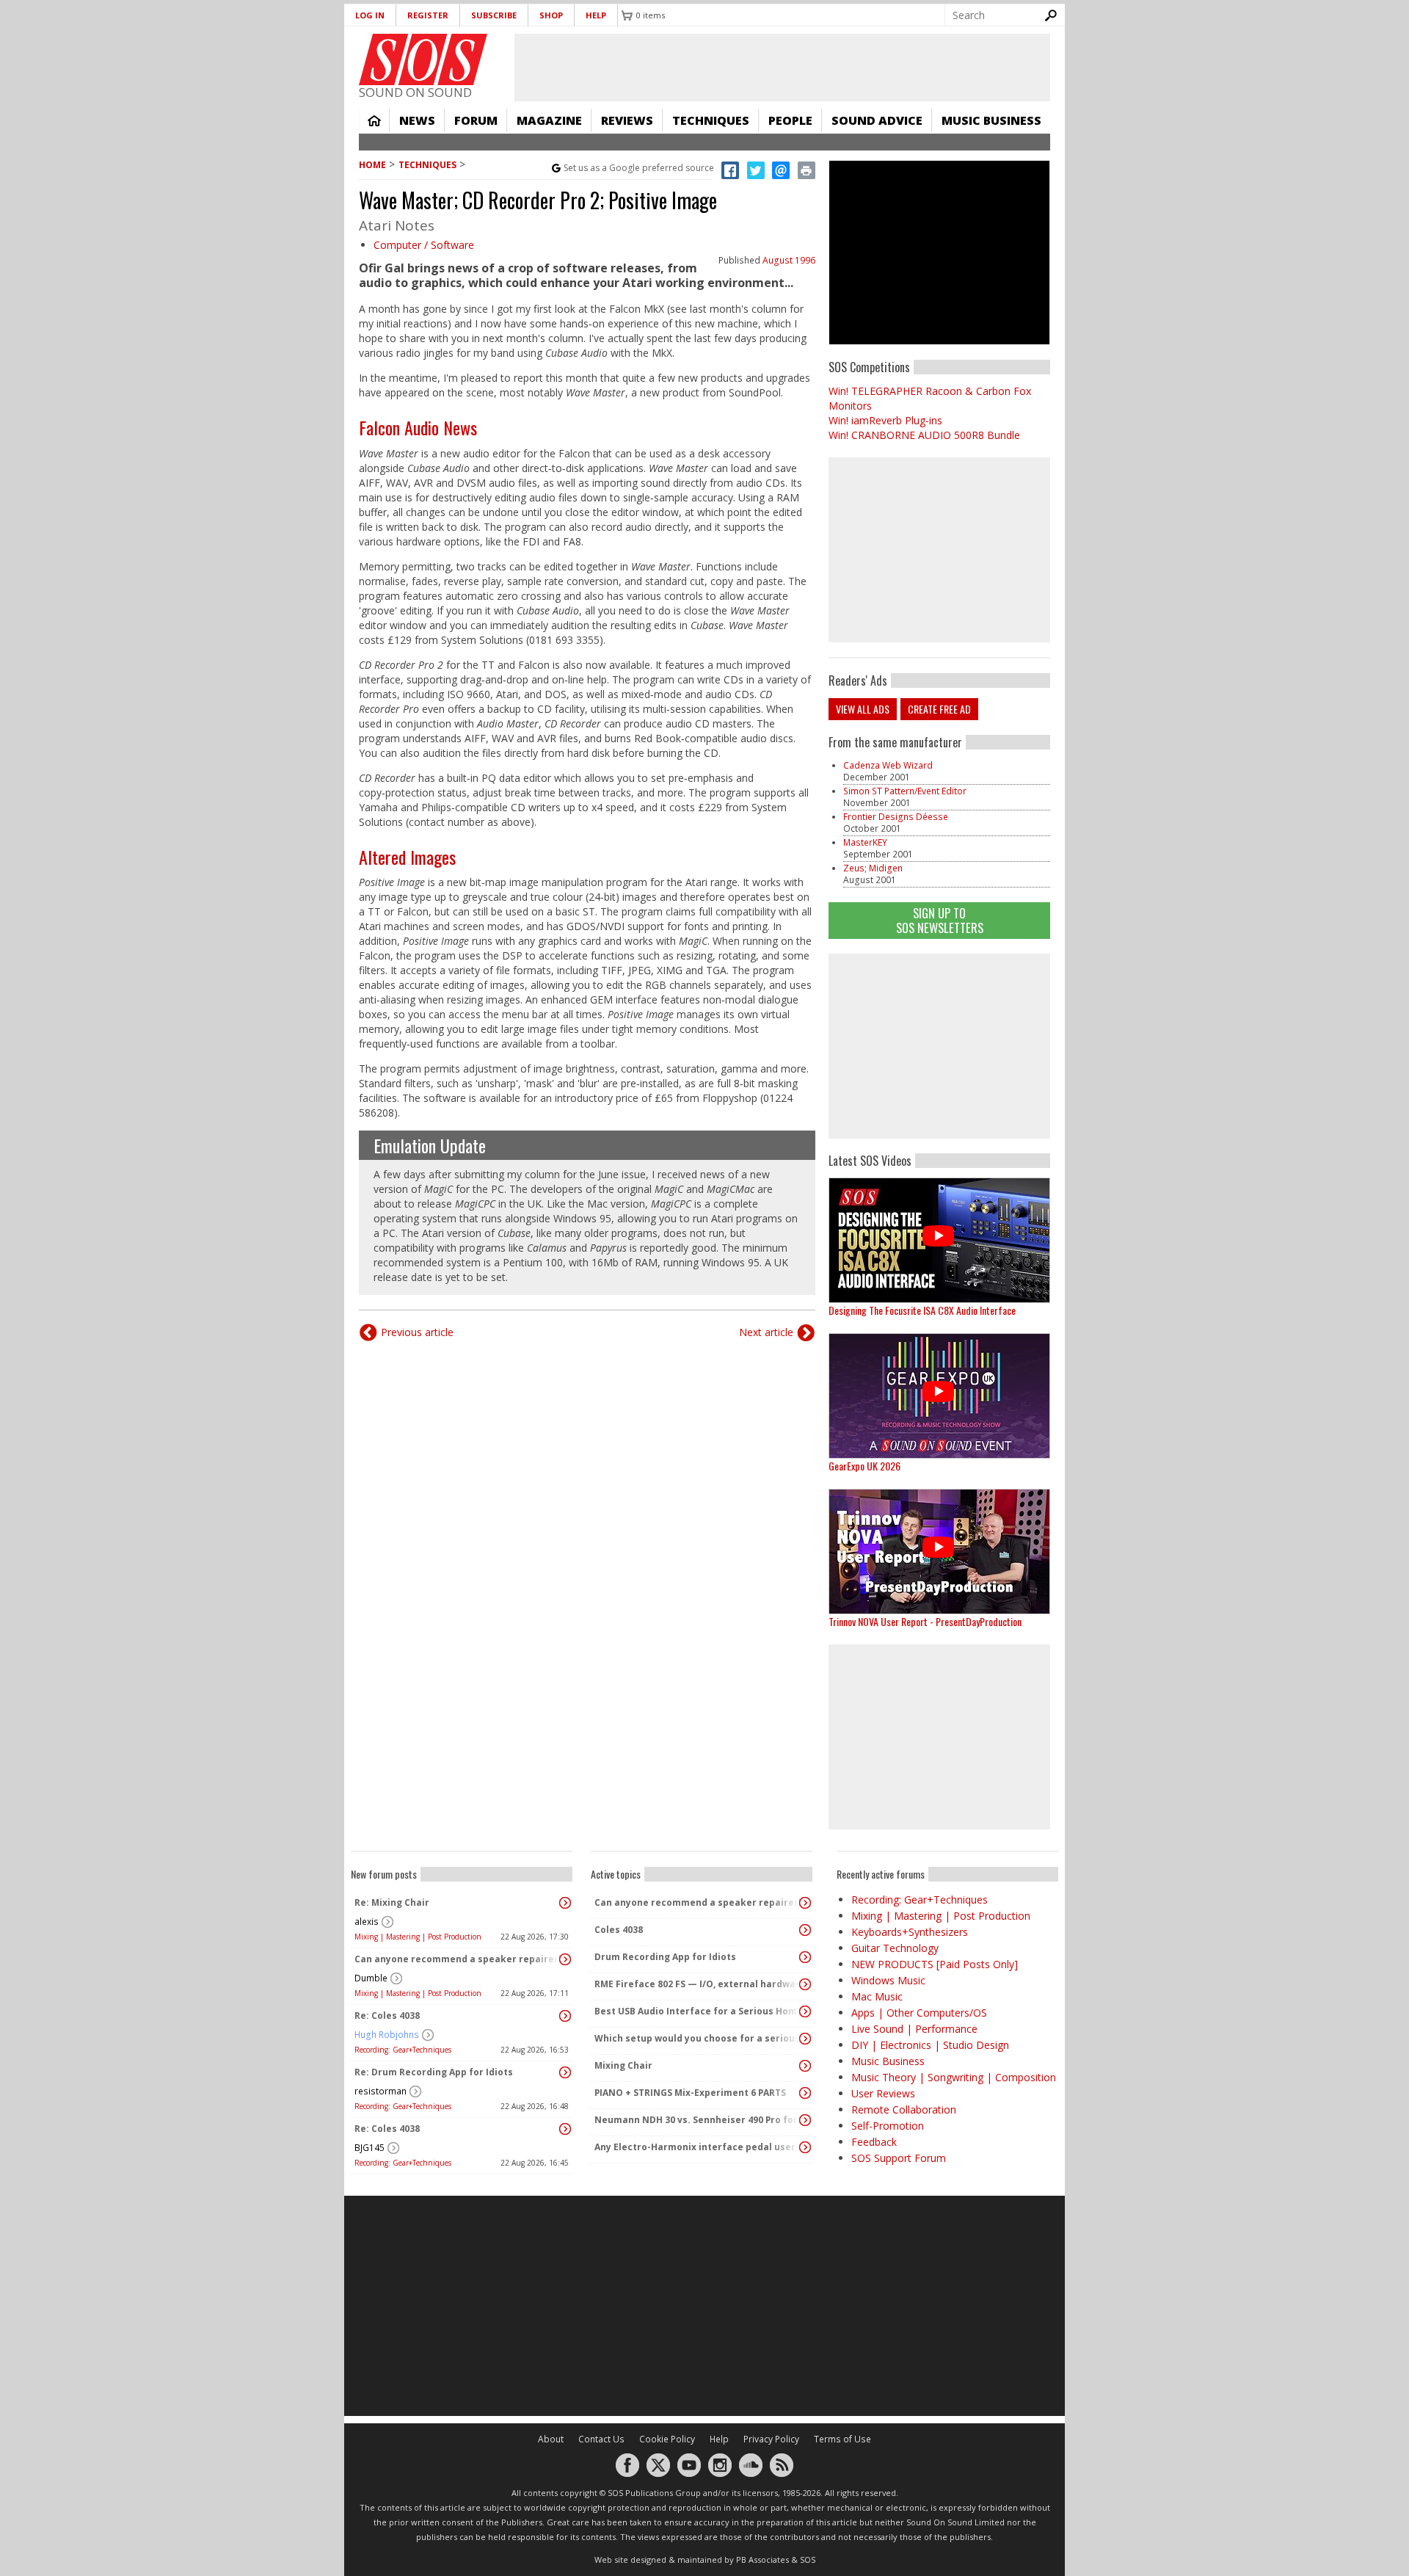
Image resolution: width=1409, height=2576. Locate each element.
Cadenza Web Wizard (888, 765)
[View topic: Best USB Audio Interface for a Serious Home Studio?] (805, 2011)
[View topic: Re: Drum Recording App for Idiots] (565, 2072)
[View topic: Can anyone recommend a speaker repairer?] (565, 1959)
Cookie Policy (667, 2439)
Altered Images (407, 857)
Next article (766, 1332)
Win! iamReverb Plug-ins (885, 420)
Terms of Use (842, 2439)
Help (596, 15)
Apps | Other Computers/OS (919, 2013)
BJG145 (369, 2148)
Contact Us (601, 2439)
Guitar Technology (895, 1948)
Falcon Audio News (418, 427)
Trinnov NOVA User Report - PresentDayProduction (925, 1621)
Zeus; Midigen (873, 868)
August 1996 (789, 260)
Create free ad (939, 709)
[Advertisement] (939, 1046)
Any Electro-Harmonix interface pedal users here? (698, 2147)
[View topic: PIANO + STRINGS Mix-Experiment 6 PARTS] (805, 2093)
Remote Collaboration (904, 2109)
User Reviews (883, 2093)
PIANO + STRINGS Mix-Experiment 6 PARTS (690, 2093)
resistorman (381, 2091)
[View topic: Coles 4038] (805, 1930)
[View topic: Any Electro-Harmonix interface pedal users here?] (805, 2147)
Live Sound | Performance (914, 2029)
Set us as (639, 168)
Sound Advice (877, 120)
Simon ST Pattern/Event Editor (905, 791)
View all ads (863, 709)
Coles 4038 (619, 1930)
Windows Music (888, 1980)
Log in (370, 15)
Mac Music (877, 1996)
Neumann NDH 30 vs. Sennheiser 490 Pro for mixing (698, 2120)
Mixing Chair (623, 2065)
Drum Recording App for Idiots (665, 1957)
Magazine (549, 120)
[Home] (423, 59)
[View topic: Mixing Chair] (805, 2066)
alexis (367, 1922)
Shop (551, 15)
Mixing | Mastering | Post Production (418, 1937)
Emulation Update (430, 1145)
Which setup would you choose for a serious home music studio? (698, 2038)
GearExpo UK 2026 (864, 1466)
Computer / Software (424, 245)
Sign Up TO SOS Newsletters (940, 920)
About (551, 2439)
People (790, 120)
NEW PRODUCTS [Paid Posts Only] (935, 1964)
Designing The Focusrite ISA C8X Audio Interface (922, 1310)
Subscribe (494, 15)
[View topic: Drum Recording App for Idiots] (805, 1957)
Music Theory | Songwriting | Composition (954, 2077)
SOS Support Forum (899, 2158)
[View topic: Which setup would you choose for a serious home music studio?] (805, 2039)
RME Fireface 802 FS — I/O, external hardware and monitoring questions (698, 1984)
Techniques (711, 120)
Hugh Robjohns (387, 2035)
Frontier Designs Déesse (896, 817)
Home (374, 120)
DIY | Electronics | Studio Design (930, 2045)
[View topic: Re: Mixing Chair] (565, 1903)
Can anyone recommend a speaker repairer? (458, 1959)
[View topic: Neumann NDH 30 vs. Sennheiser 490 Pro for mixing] (805, 2120)
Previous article (417, 1332)
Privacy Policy (771, 2439)
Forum (476, 120)
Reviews (627, 120)
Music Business (991, 120)
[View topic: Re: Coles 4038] (565, 2016)
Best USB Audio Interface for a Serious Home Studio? (698, 2011)
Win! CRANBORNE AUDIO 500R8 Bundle (924, 435)
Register (428, 15)
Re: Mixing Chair (392, 1902)
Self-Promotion (888, 2126)
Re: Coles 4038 (387, 2016)
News (417, 120)
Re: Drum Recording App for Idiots (434, 2072)
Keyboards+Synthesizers (910, 1932)
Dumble (371, 1978)
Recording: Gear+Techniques (403, 2050)
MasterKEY (865, 842)
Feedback (874, 2142)
